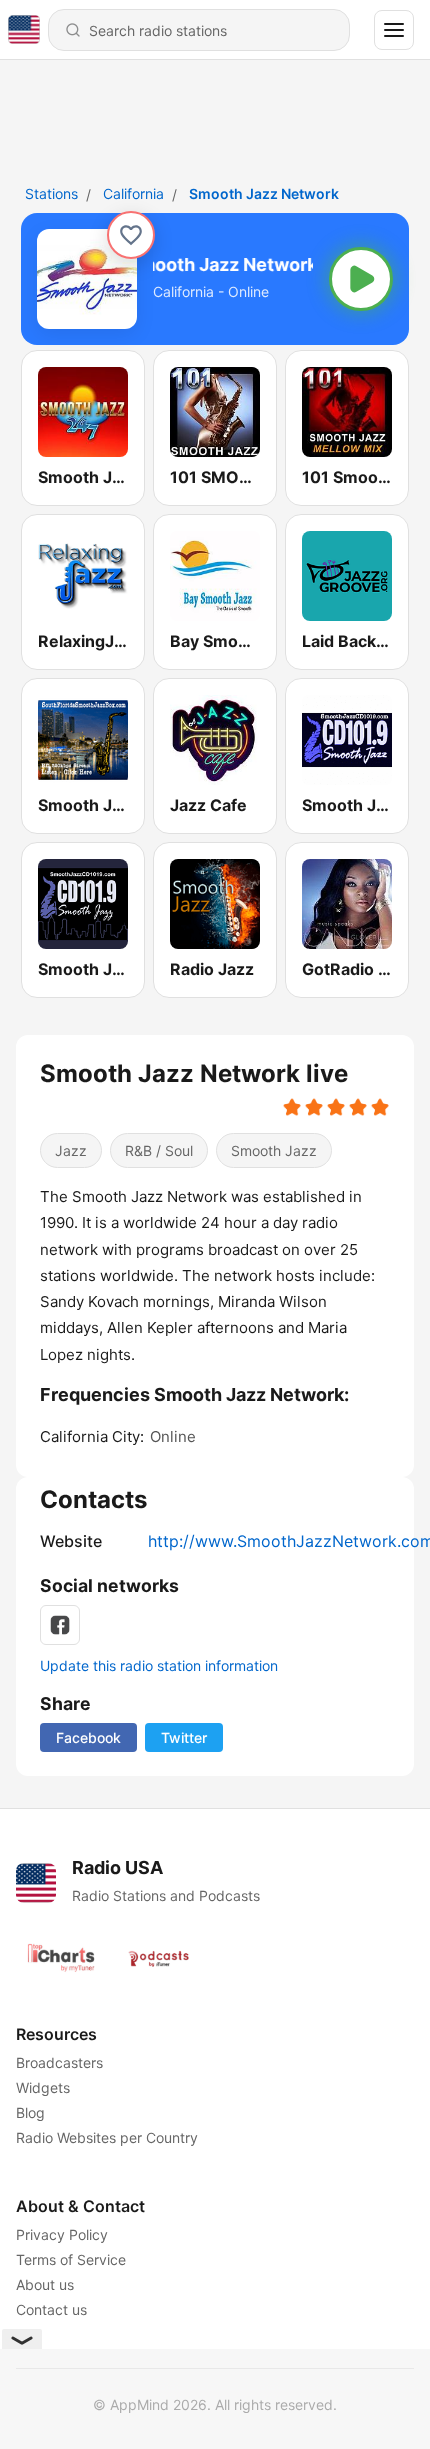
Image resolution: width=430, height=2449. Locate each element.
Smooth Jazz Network (264, 193)
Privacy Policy (62, 2234)
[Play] (361, 279)
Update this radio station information (159, 1665)
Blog (30, 2112)
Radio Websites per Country (107, 2137)
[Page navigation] (394, 30)
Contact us (51, 2309)
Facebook (88, 1737)
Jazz (71, 1150)
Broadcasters (59, 2062)
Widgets (43, 2087)
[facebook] (60, 1625)
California (133, 193)
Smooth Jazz (274, 1150)
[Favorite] (131, 235)
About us (45, 2284)
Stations (51, 193)
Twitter (184, 1737)
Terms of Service (71, 2259)
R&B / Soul (159, 1150)
